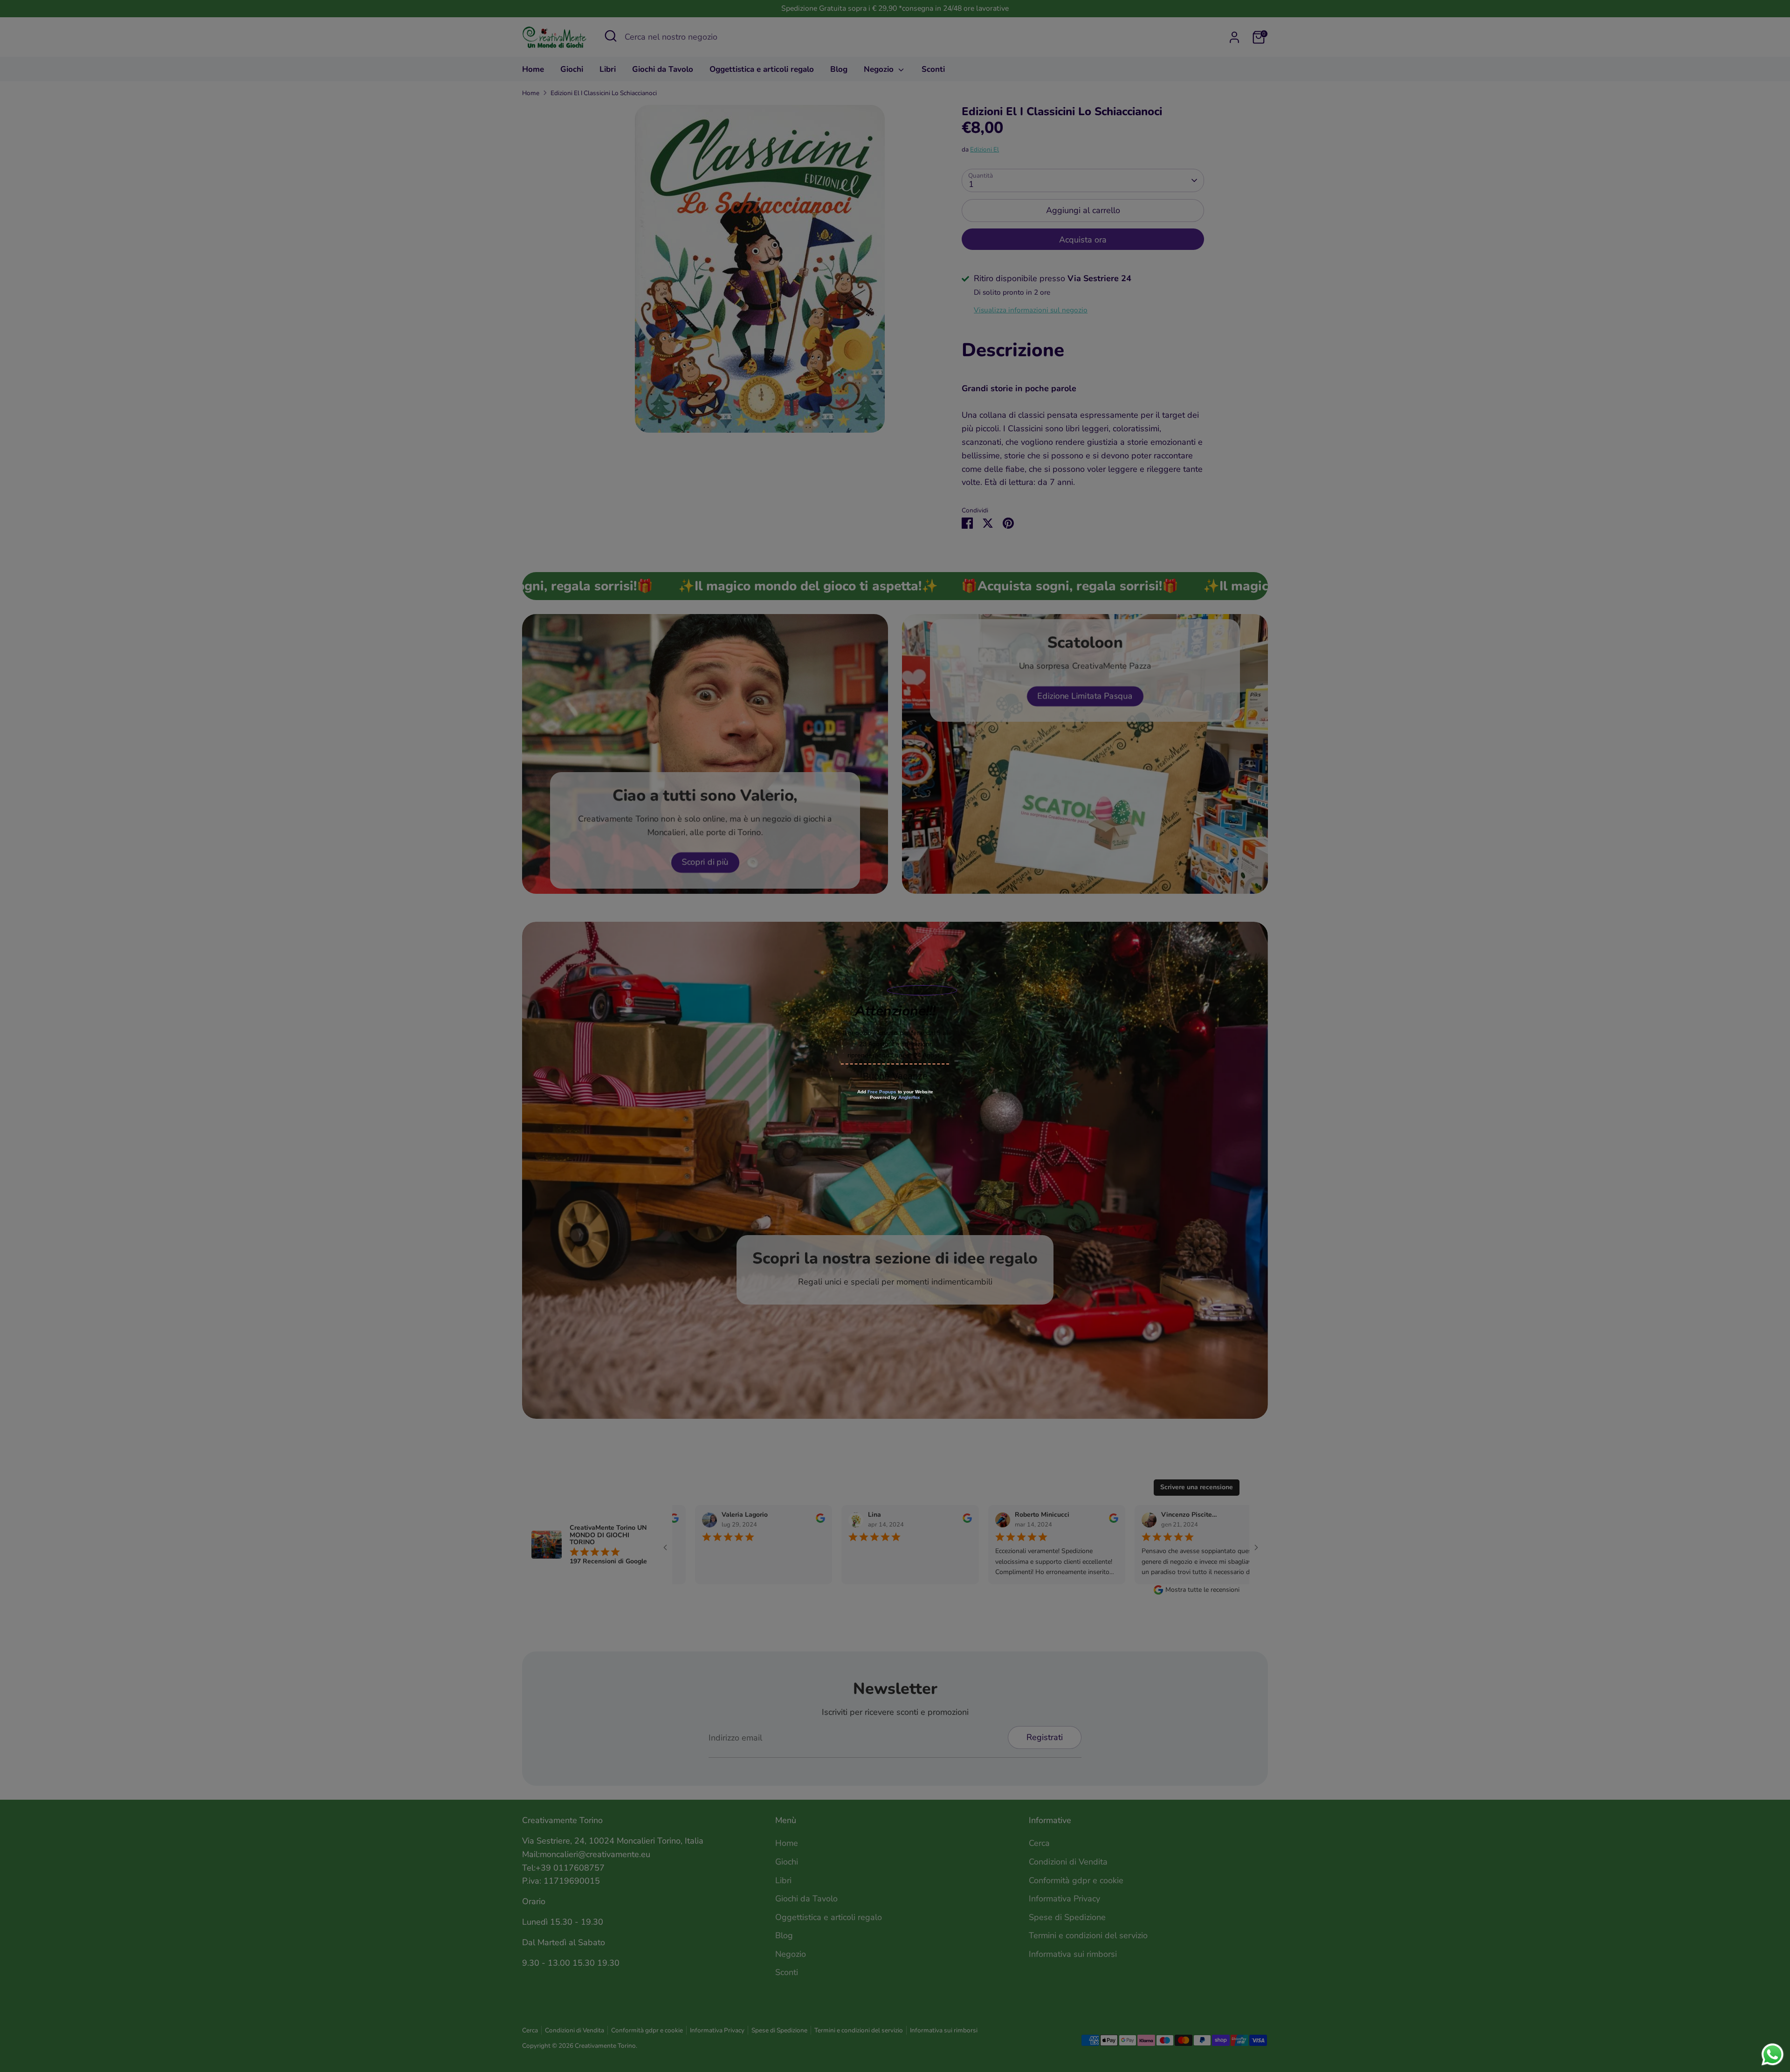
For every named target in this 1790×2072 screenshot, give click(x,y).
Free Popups (882, 1092)
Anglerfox (909, 1097)
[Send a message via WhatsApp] (1773, 2055)
